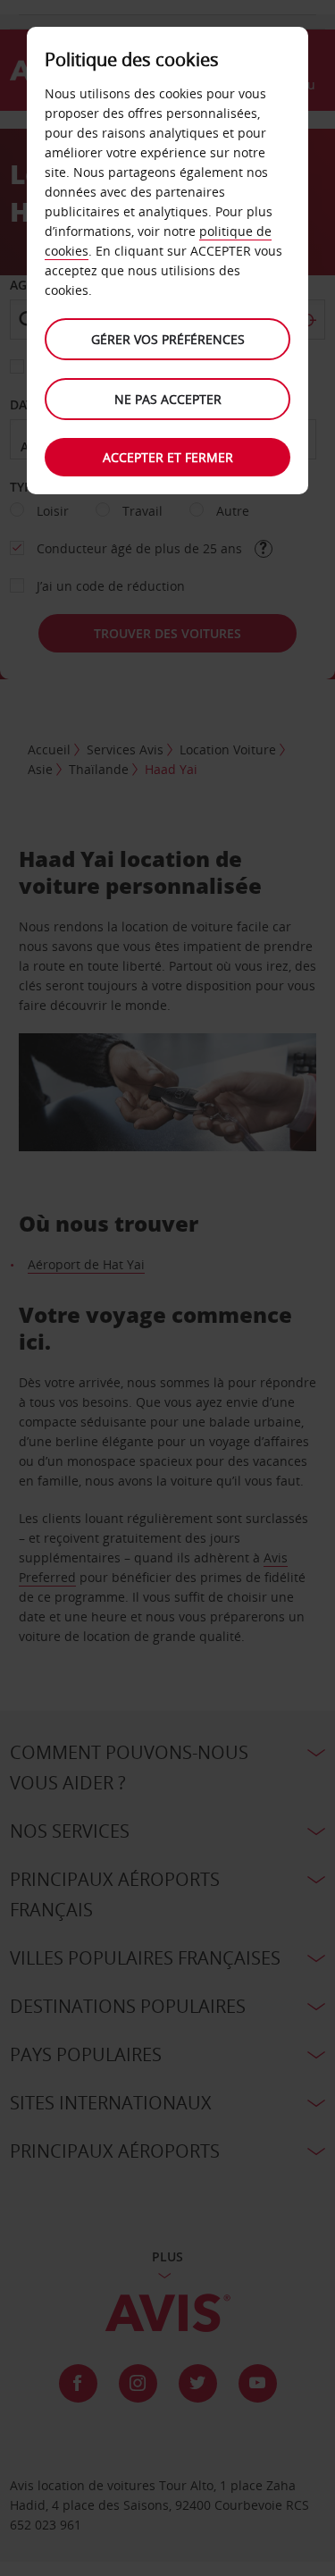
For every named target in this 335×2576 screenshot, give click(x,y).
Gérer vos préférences (168, 339)
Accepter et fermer (168, 457)
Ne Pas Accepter (168, 399)
